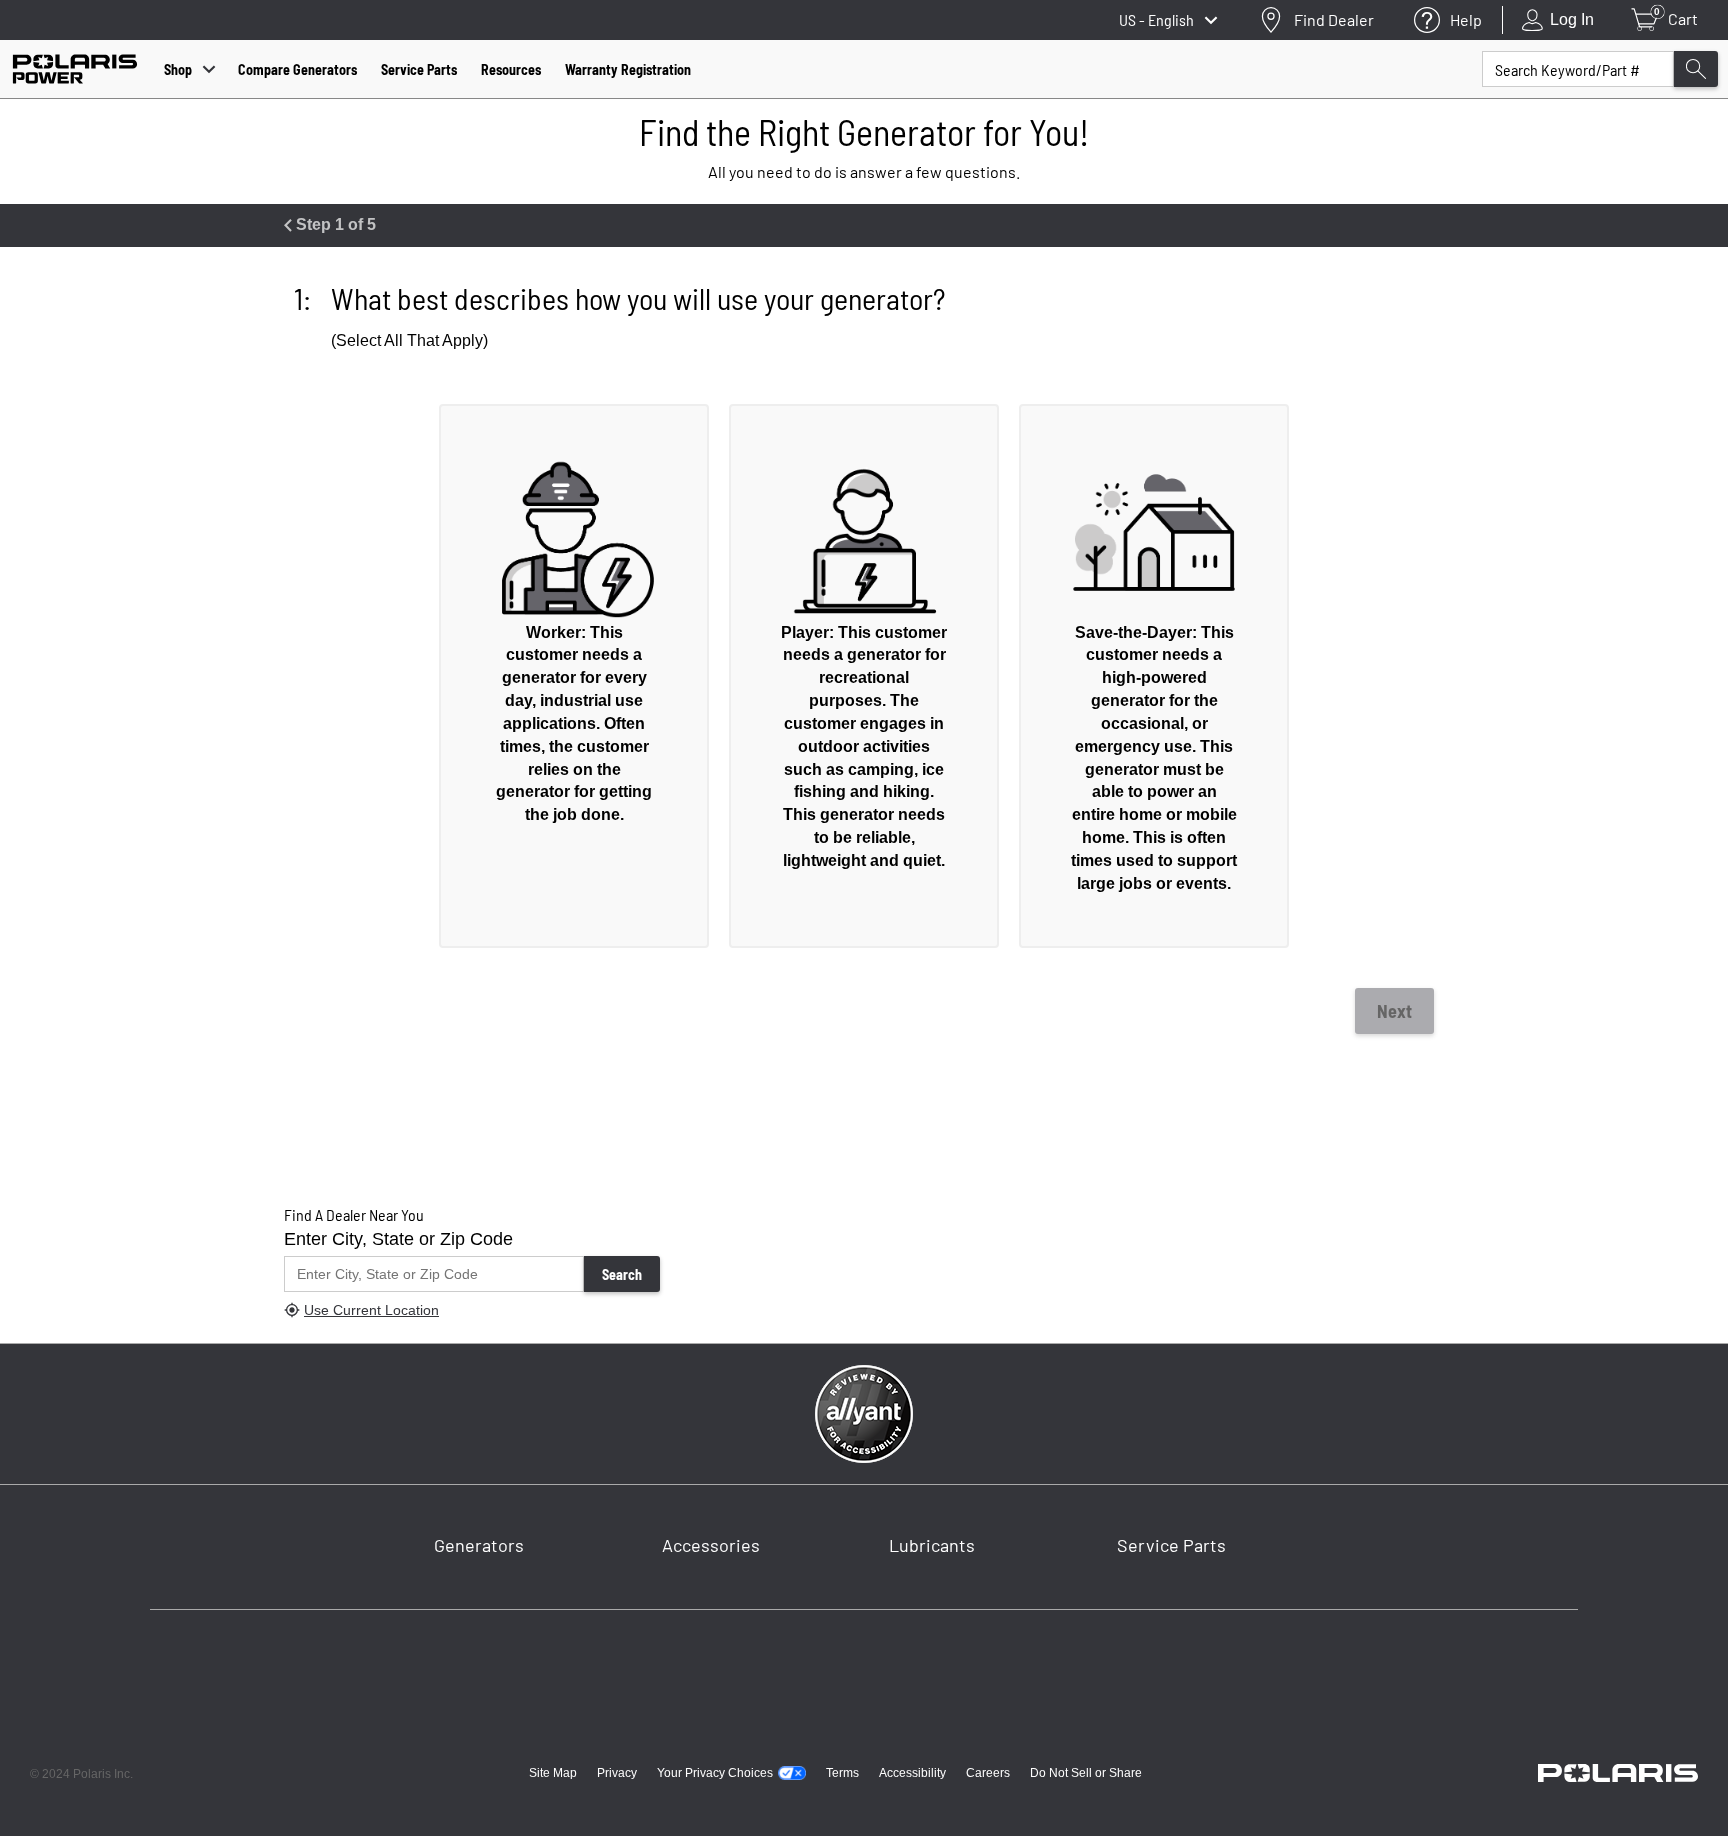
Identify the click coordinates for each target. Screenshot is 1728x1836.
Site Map (553, 1773)
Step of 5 (334, 224)
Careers (988, 1773)
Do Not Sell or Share (1086, 1773)
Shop (178, 69)
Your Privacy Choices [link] (715, 1773)
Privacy (617, 1773)
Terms (842, 1773)
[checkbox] (574, 676)
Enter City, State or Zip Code (398, 1239)
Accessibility (912, 1773)
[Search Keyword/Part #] (1696, 69)
